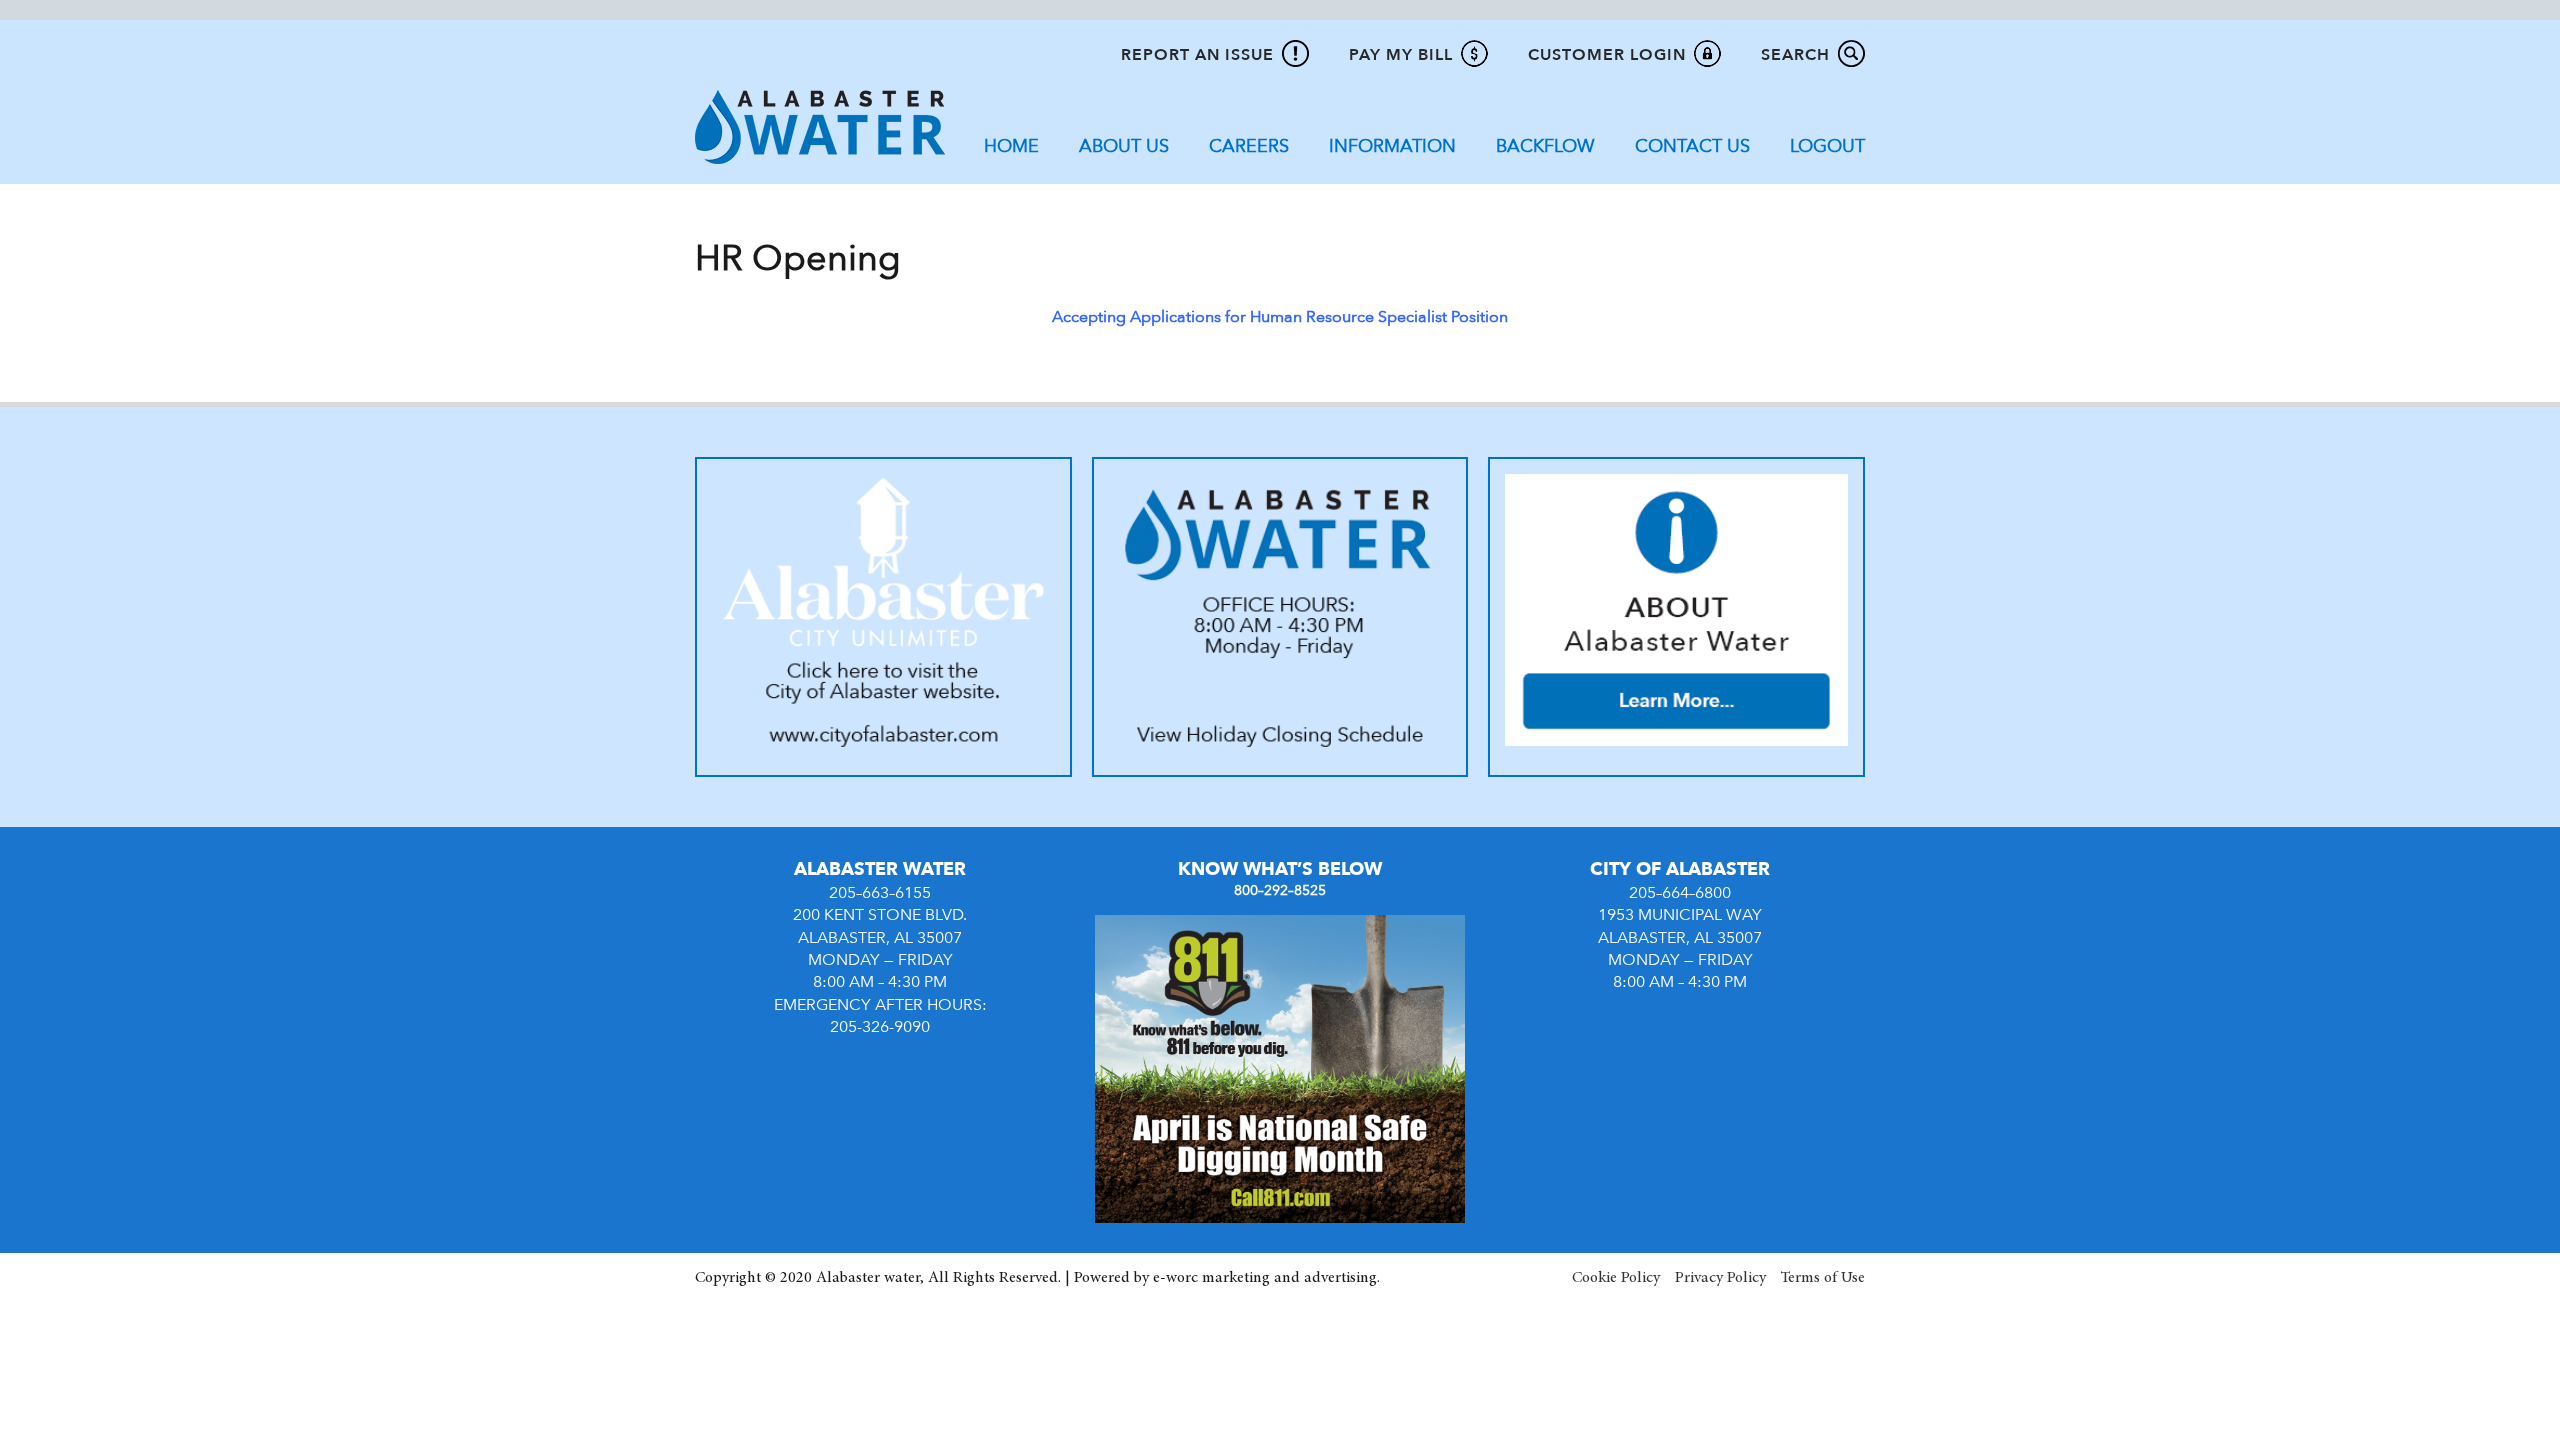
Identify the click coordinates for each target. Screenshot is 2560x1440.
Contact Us (1692, 146)
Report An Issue (1197, 55)
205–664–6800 (1680, 893)
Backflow (1545, 146)
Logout (1827, 146)
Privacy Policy (1720, 1278)
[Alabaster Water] (820, 126)
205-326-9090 (880, 1027)
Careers (1249, 146)
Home (1011, 146)
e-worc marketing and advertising (1265, 1278)
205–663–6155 (880, 893)
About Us (1124, 146)
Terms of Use (1823, 1278)
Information (1392, 146)
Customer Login (1607, 55)
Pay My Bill (1401, 55)
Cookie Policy (1616, 1278)
